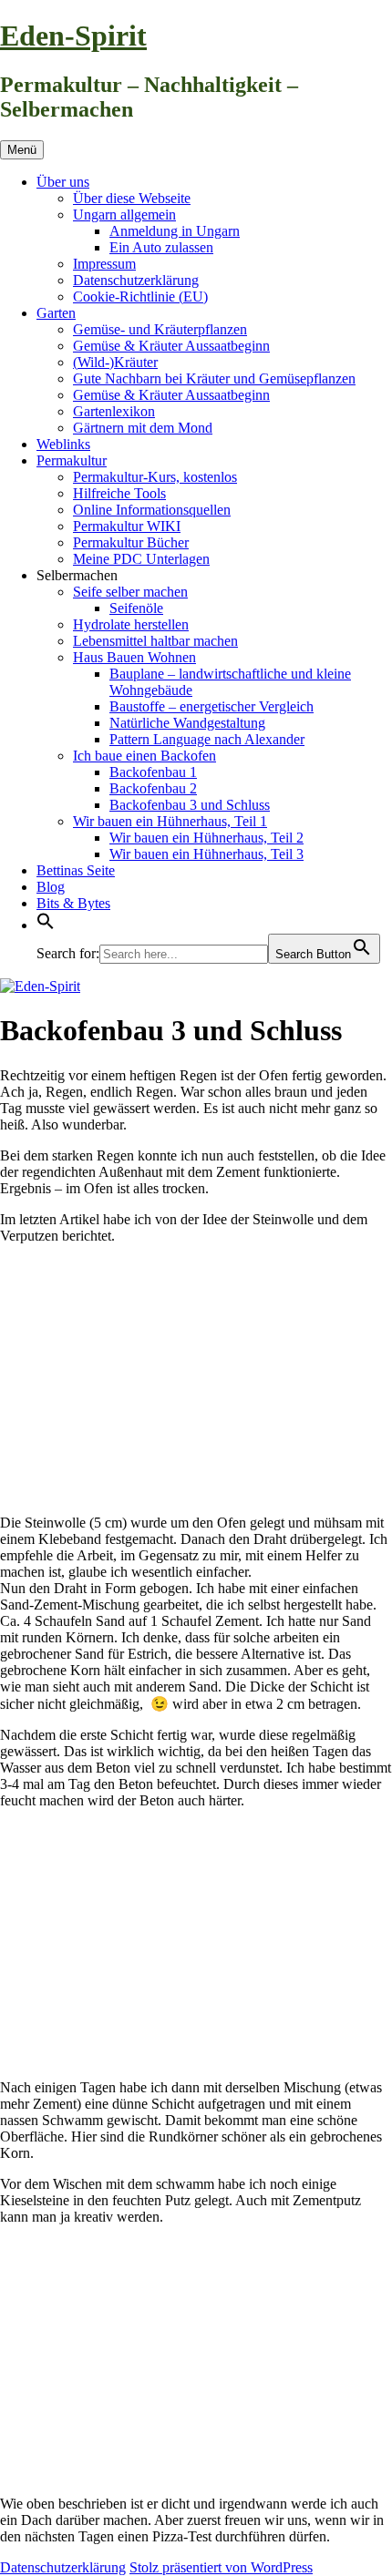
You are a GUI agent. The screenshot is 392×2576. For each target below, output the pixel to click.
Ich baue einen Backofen (144, 756)
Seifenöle (136, 608)
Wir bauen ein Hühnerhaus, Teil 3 (206, 854)
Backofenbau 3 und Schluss (190, 805)
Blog (51, 887)
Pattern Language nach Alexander (207, 739)
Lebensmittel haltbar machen (155, 641)
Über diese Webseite (132, 198)
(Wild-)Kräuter (115, 362)
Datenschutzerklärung (136, 280)
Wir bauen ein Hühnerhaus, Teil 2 (206, 838)
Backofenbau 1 (153, 772)
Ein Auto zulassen (161, 247)
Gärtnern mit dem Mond (143, 428)
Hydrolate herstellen (131, 624)
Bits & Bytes (73, 903)
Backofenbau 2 (153, 788)
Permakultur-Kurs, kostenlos (155, 477)
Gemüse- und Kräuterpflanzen (160, 329)
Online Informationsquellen (152, 510)
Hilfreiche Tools (119, 493)
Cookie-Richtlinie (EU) (140, 296)
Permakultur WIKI (127, 526)
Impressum (104, 264)
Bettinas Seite (76, 870)
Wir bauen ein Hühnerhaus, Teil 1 (170, 821)
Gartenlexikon (114, 411)
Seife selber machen (130, 592)
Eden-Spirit (73, 36)
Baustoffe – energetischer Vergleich (211, 706)
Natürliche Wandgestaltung (187, 723)
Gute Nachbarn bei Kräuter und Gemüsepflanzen (214, 378)
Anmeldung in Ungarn (175, 231)
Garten (56, 313)
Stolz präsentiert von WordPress (221, 2567)
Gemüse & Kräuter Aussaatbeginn (171, 346)
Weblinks (63, 444)
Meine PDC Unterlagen (141, 559)
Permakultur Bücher (131, 542)
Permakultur (72, 460)
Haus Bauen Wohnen (134, 657)
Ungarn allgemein (124, 215)
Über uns (63, 182)
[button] (46, 925)
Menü (22, 150)
